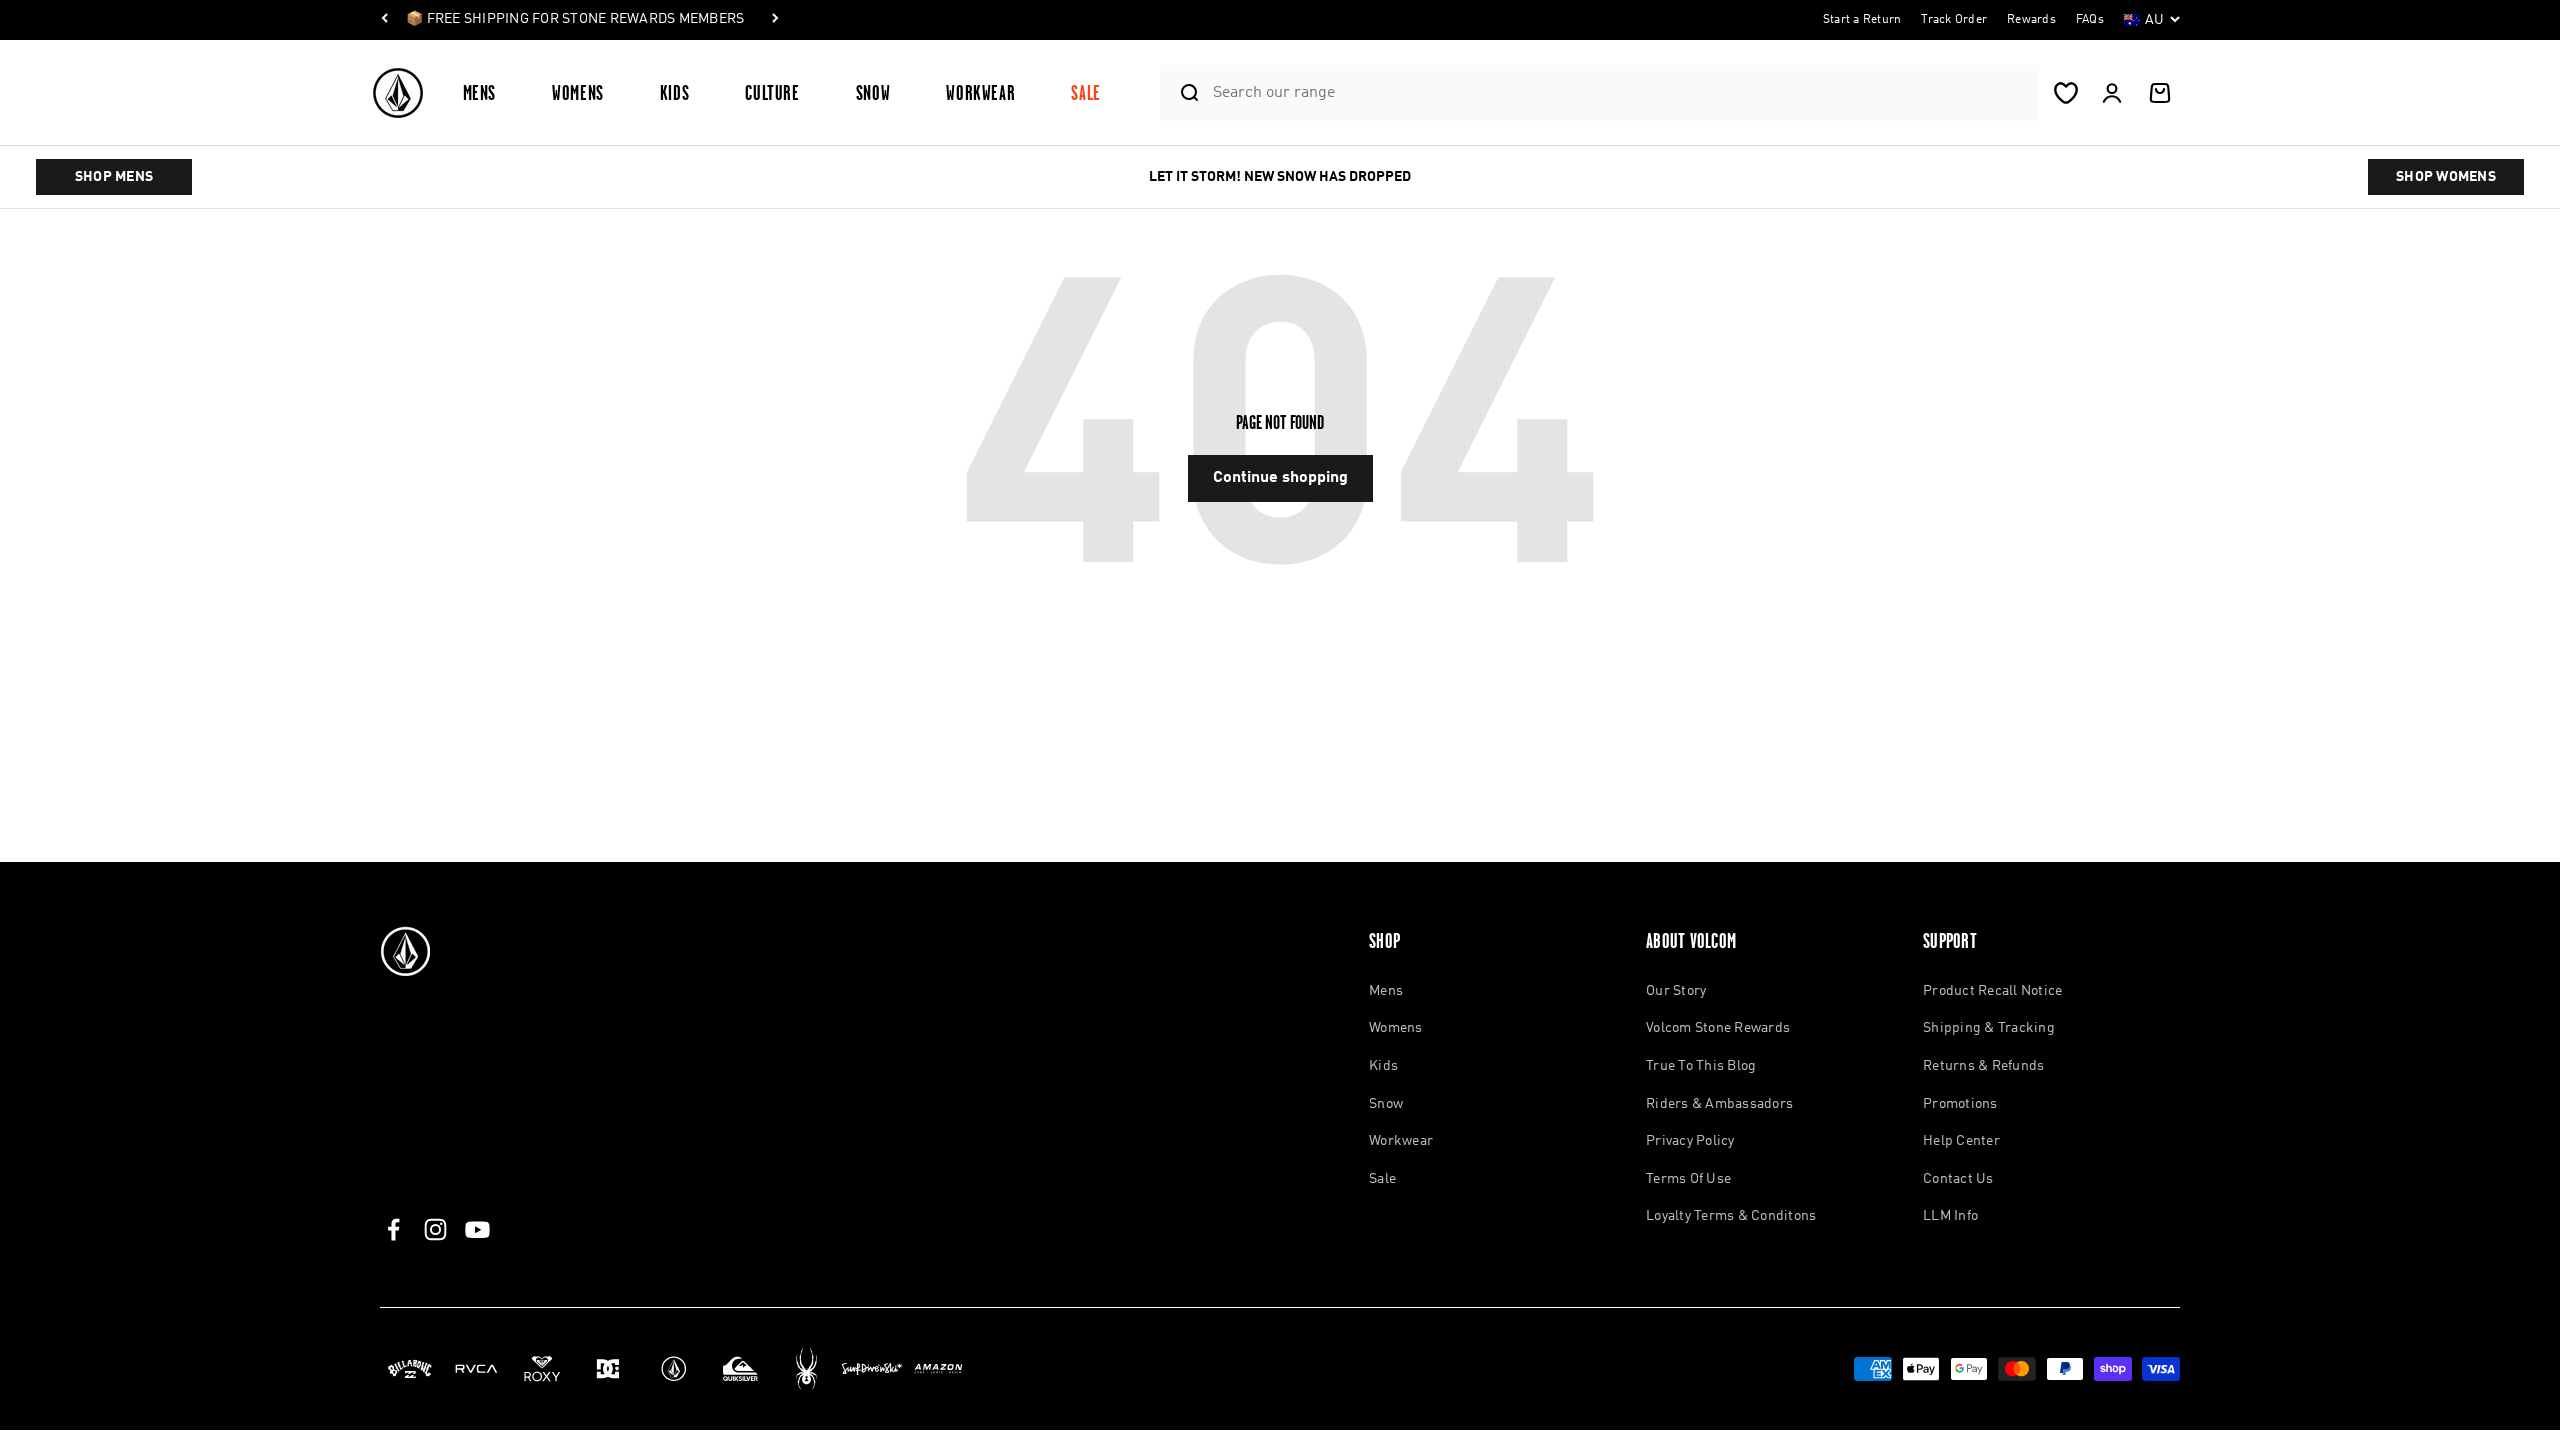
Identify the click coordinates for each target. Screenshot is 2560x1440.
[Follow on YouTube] (477, 1229)
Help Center (1961, 1141)
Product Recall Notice (1992, 991)
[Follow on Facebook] (393, 1229)
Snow (873, 92)
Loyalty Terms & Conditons (1731, 1216)
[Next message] (775, 20)
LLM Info (1950, 1216)
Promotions (1960, 1104)
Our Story (1676, 991)
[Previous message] (385, 20)
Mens (480, 92)
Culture (772, 92)
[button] (488, 92)
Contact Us (1958, 1179)
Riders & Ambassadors (1719, 1104)
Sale (1086, 92)
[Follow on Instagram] (435, 1229)
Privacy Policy (1690, 1141)
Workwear (980, 92)
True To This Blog (1701, 1066)
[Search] (1181, 93)
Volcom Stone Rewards (1718, 1028)
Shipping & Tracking (1989, 1028)
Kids (675, 92)
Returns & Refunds (1983, 1066)
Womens (578, 92)
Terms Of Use (1688, 1179)
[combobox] (1620, 92)
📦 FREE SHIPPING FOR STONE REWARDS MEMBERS (575, 19)
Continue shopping (1280, 478)
